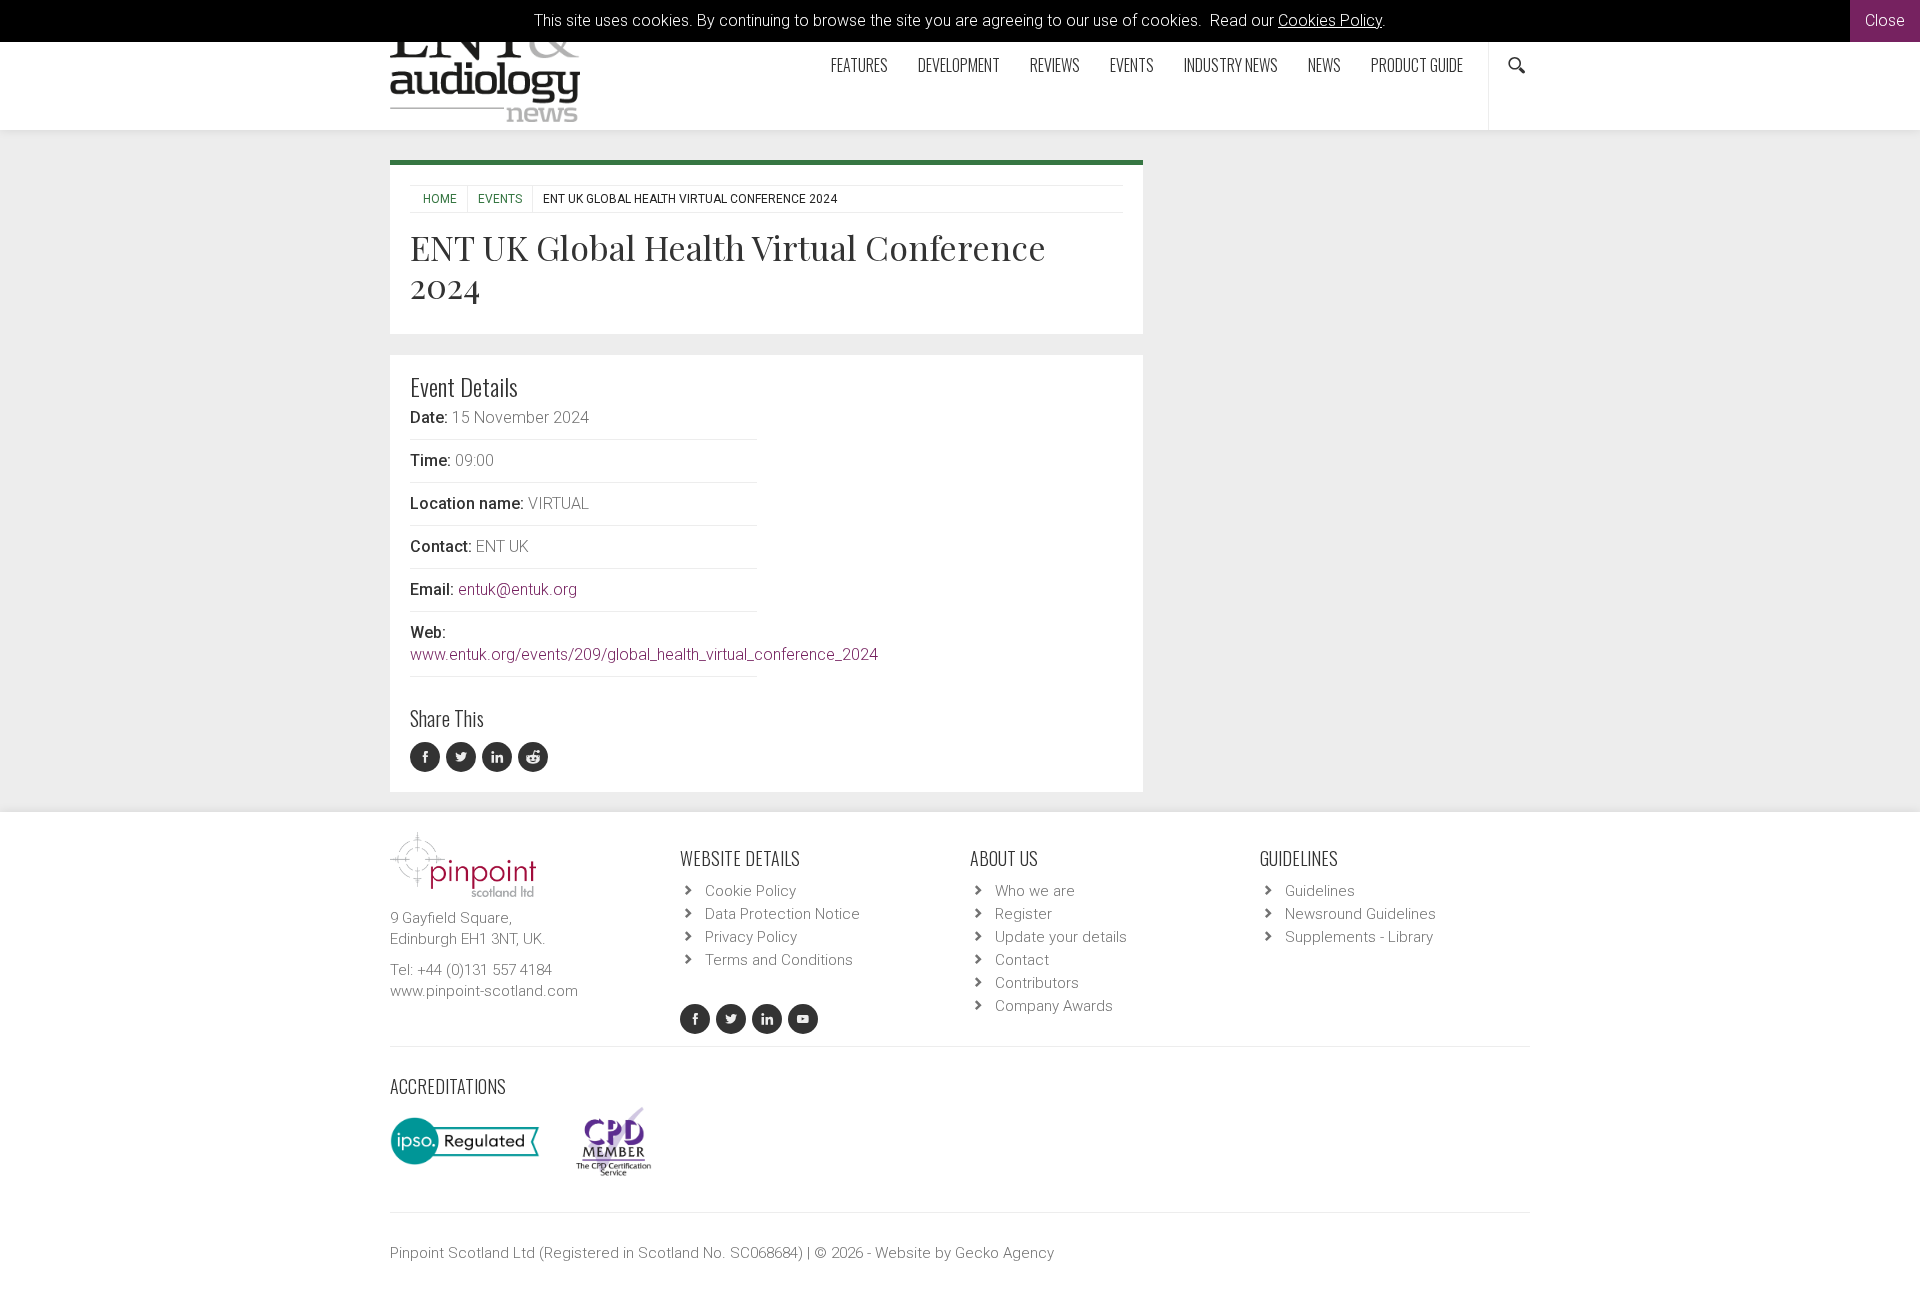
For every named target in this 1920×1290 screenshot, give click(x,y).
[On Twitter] (464, 757)
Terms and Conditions (779, 960)
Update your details (1061, 937)
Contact (1022, 960)
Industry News (1231, 65)
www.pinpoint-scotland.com (484, 991)
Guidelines (1320, 891)
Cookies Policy (1330, 20)
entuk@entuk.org (517, 589)
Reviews (1055, 65)
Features (859, 65)
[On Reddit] (534, 757)
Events (1132, 65)
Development (959, 65)
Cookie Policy (750, 891)
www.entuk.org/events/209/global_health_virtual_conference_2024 (644, 654)
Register (1023, 914)
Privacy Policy (751, 937)
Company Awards (1054, 1006)
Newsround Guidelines (1360, 914)
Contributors (1037, 983)
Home (440, 199)
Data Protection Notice (782, 914)
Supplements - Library (1359, 937)
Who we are (1035, 891)
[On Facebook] (428, 757)
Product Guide (1417, 65)
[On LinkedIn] (500, 757)
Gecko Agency (1004, 1253)
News (1324, 65)
